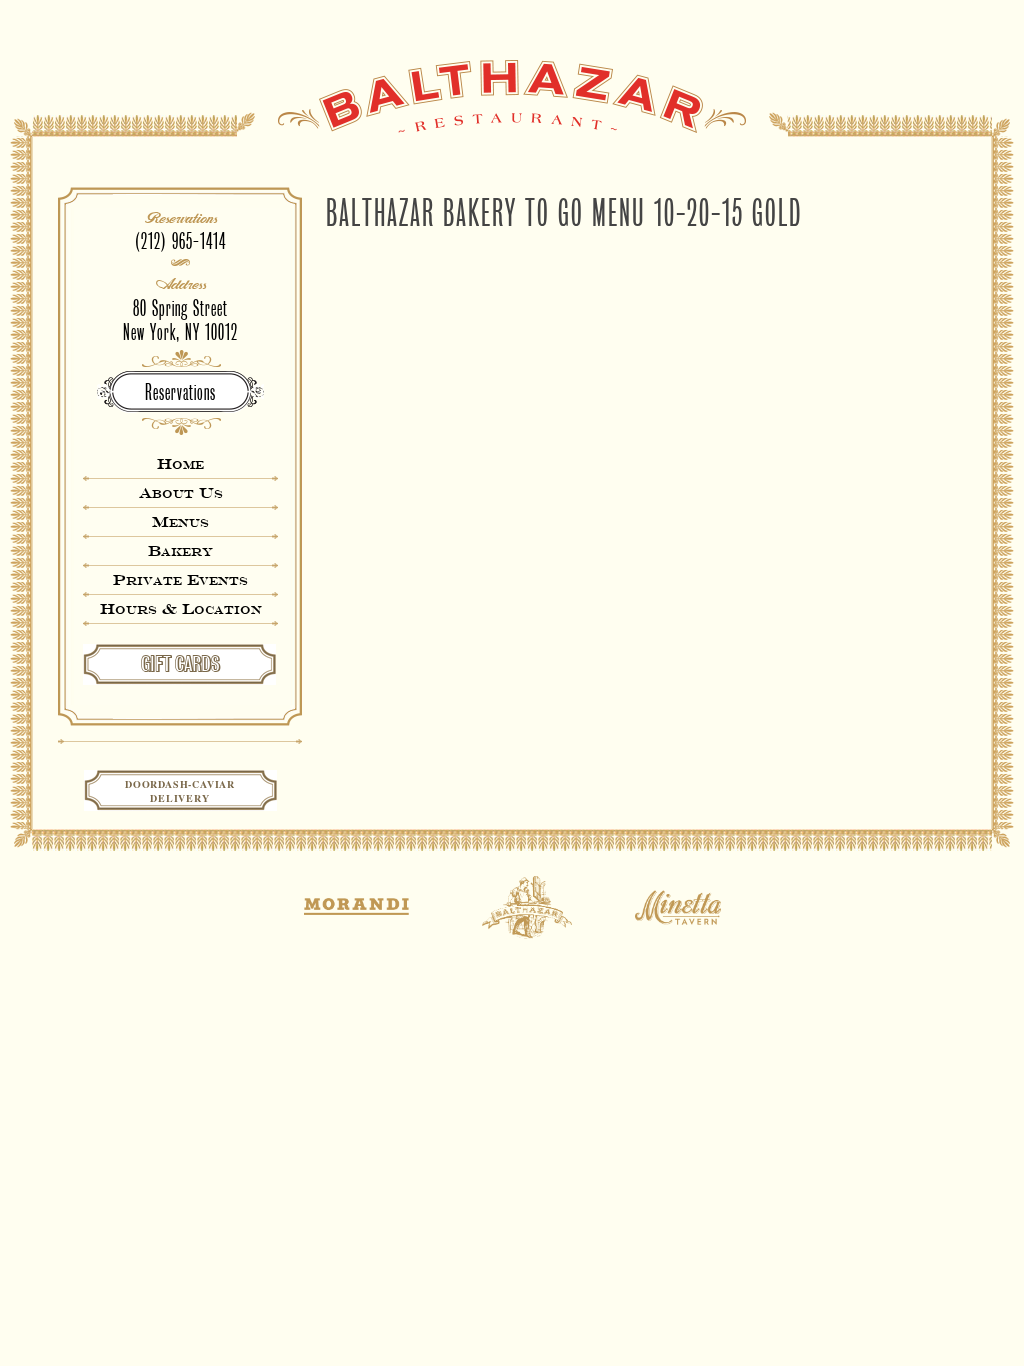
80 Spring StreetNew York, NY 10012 (180, 320)
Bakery (180, 550)
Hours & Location (181, 608)
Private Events (180, 579)
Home (180, 463)
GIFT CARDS (180, 664)
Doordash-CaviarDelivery (180, 791)
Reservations (180, 392)
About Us (181, 492)
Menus (180, 521)
